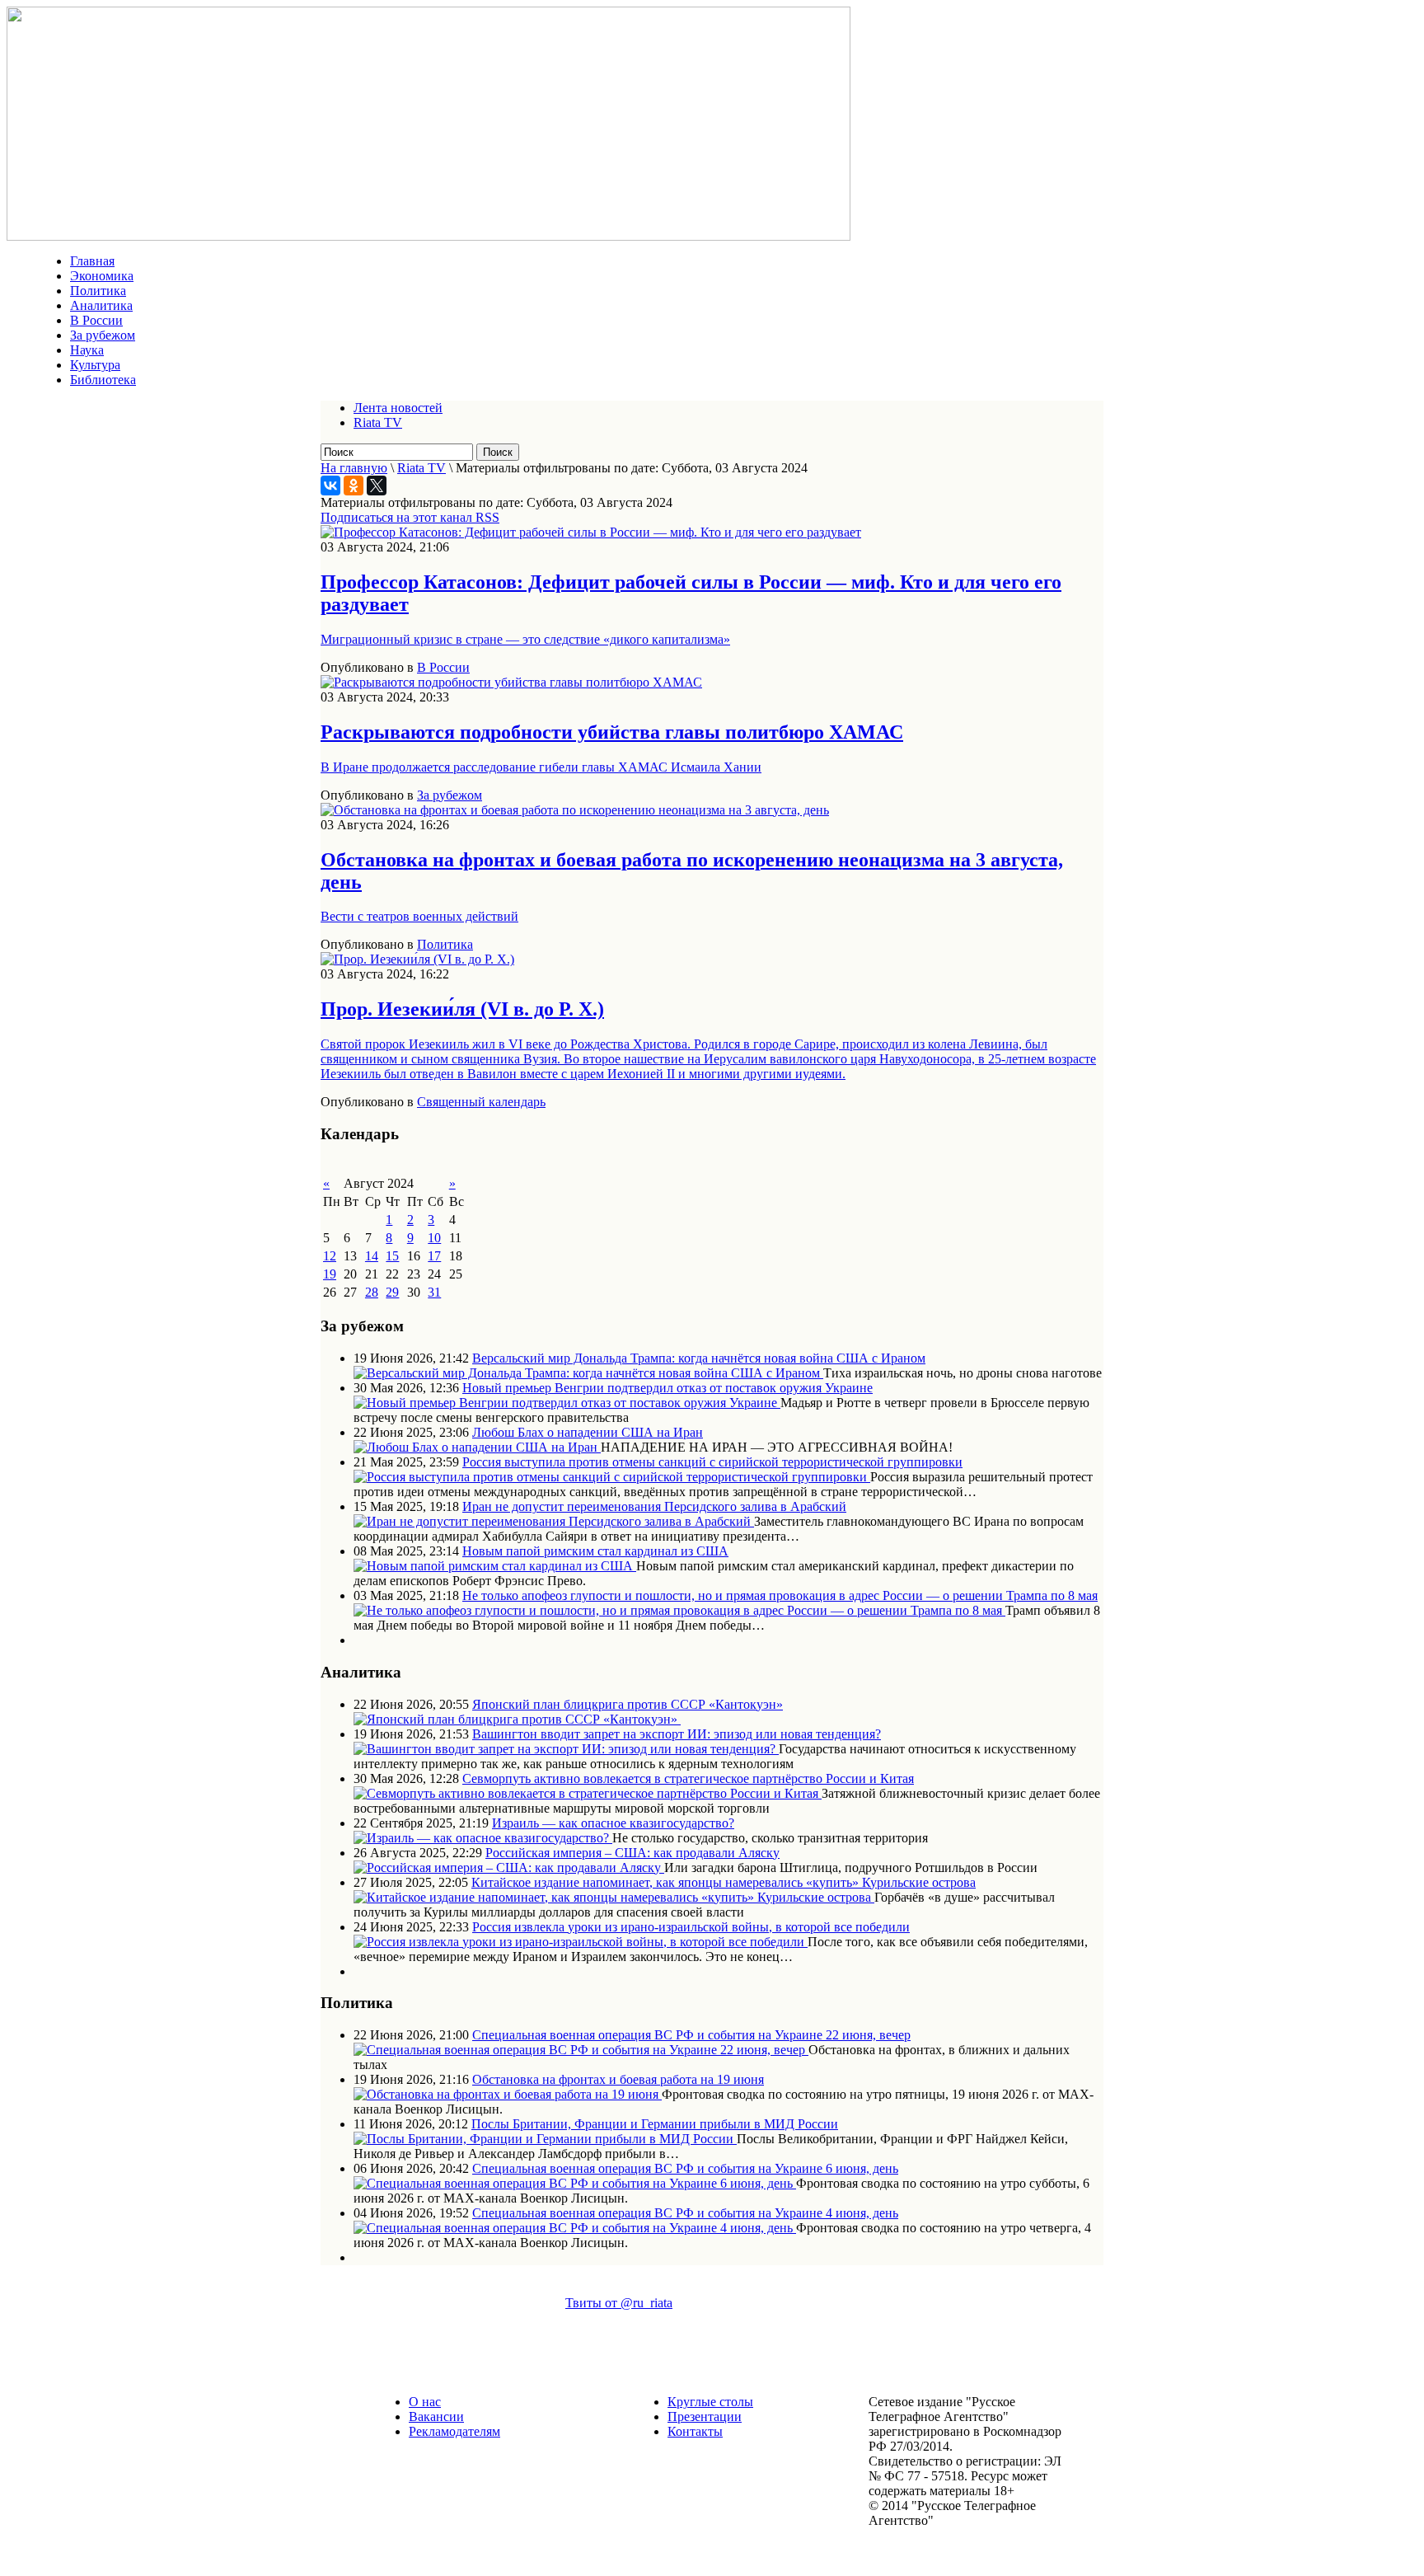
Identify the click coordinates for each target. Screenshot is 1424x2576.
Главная (92, 261)
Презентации (705, 2416)
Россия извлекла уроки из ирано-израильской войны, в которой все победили (691, 1927)
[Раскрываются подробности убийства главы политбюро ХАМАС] (511, 682)
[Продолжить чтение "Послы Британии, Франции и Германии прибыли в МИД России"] (545, 2139)
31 (434, 1292)
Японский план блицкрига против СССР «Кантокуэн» (628, 1704)
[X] (377, 486)
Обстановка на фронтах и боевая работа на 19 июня (618, 2079)
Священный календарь (481, 1102)
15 (392, 1256)
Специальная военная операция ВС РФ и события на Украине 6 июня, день (685, 2168)
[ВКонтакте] (330, 486)
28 (372, 1292)
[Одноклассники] (354, 486)
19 (330, 1274)
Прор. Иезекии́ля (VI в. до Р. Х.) (462, 1009)
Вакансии (436, 2416)
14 (372, 1256)
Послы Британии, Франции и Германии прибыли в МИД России (655, 2124)
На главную (354, 468)
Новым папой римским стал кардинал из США (595, 1551)
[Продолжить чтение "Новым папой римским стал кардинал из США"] (495, 1566)
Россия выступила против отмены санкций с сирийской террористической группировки (712, 1462)
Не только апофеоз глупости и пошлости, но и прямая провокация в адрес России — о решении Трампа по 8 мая (780, 1595)
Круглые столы (710, 2402)
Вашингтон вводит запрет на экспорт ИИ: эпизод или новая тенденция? (677, 1734)
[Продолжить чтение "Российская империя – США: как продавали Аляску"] (509, 1867)
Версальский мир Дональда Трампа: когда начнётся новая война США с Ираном (699, 1358)
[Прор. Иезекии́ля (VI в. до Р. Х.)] (417, 959)
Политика (98, 291)
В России (96, 320)
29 (392, 1292)
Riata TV (378, 422)
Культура (95, 365)
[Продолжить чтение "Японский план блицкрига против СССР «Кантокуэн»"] (517, 1719)
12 (330, 1256)
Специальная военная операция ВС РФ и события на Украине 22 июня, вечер (691, 2035)
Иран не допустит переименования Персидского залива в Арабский (654, 1506)
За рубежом (103, 335)
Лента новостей (398, 408)
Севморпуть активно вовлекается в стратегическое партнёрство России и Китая (688, 1778)
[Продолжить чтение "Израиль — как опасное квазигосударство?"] (483, 1838)
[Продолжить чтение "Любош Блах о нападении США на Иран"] (477, 1447)
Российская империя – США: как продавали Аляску (632, 1853)
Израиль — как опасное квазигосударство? (613, 1823)
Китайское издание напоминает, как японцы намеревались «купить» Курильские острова (724, 1882)
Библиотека (103, 380)
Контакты (695, 2431)
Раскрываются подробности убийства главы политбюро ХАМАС (612, 732)
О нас (425, 2402)
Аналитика (101, 305)
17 (434, 1256)
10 (434, 1238)
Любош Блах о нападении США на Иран (588, 1432)
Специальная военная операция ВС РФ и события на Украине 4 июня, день (685, 2213)
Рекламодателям (454, 2431)
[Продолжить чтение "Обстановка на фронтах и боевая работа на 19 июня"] (508, 2094)
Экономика (102, 276)
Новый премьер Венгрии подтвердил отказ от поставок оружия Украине (667, 1388)
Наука (87, 350)
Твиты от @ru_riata (619, 2303)
